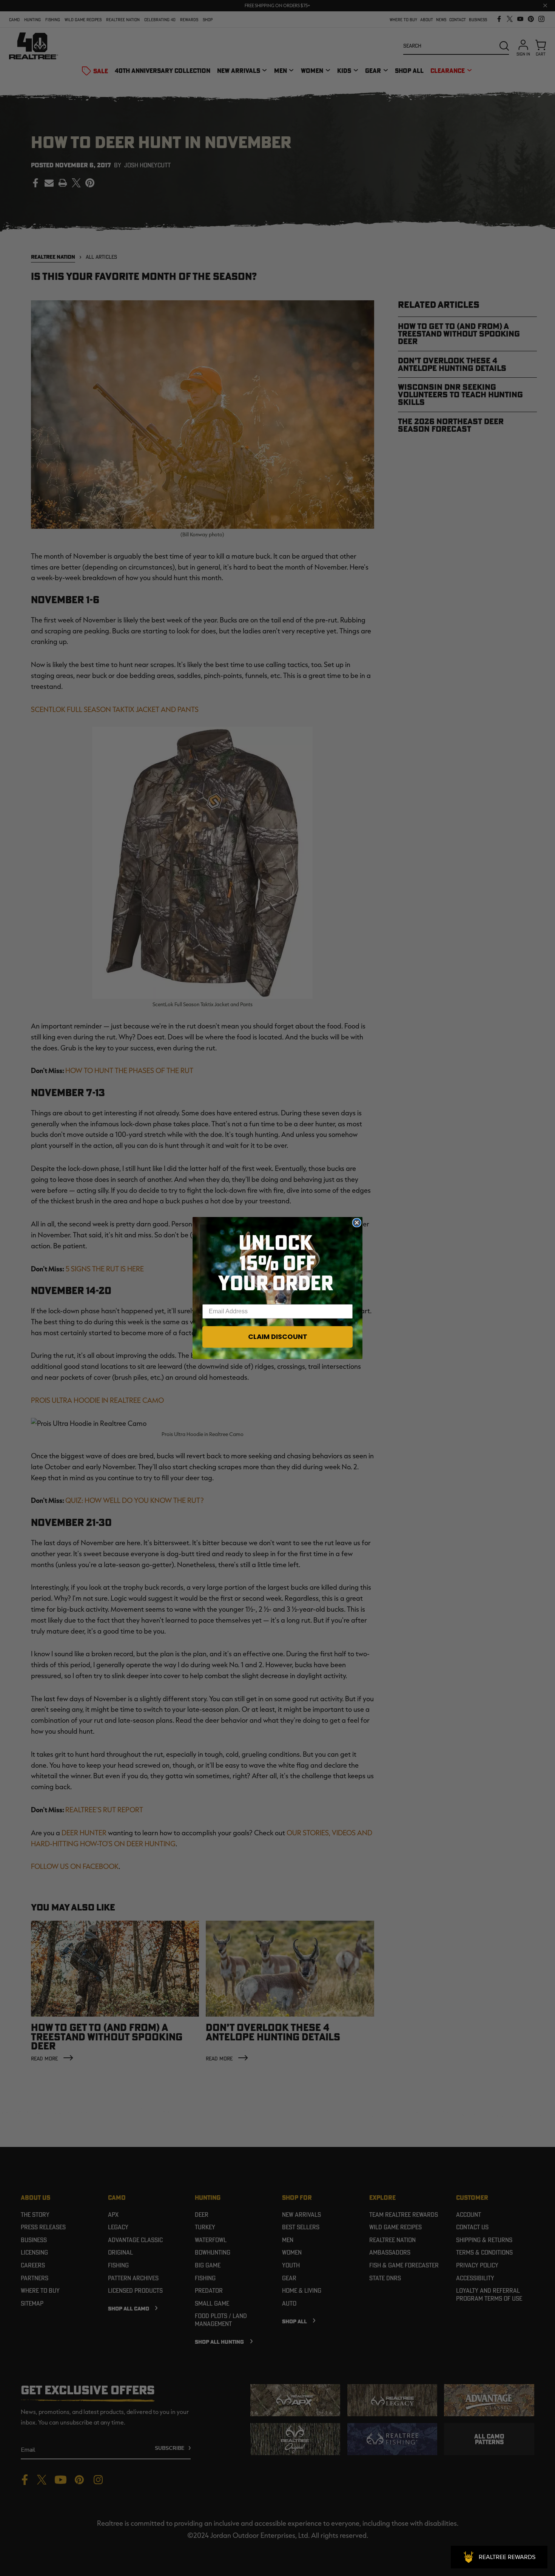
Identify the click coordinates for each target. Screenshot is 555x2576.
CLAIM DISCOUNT (278, 1337)
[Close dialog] (357, 1223)
